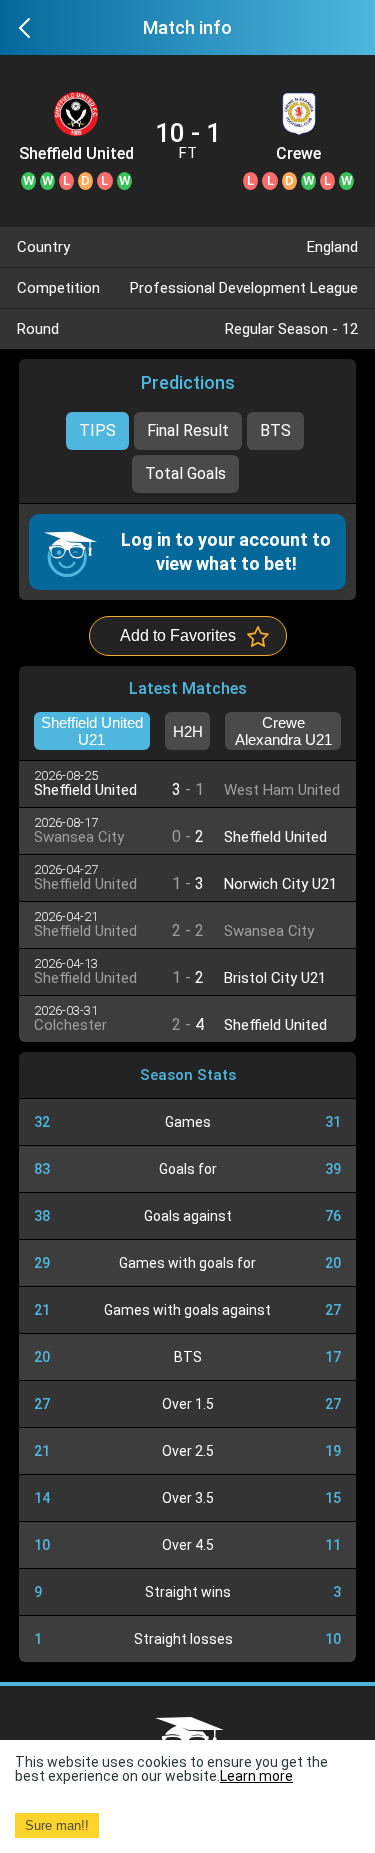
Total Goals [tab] (185, 473)
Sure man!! (57, 1825)
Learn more (256, 1776)
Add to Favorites (178, 635)
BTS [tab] (275, 430)
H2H (188, 731)
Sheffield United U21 (76, 154)
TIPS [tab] (97, 430)
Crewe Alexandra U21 (299, 154)
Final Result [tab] (188, 430)
